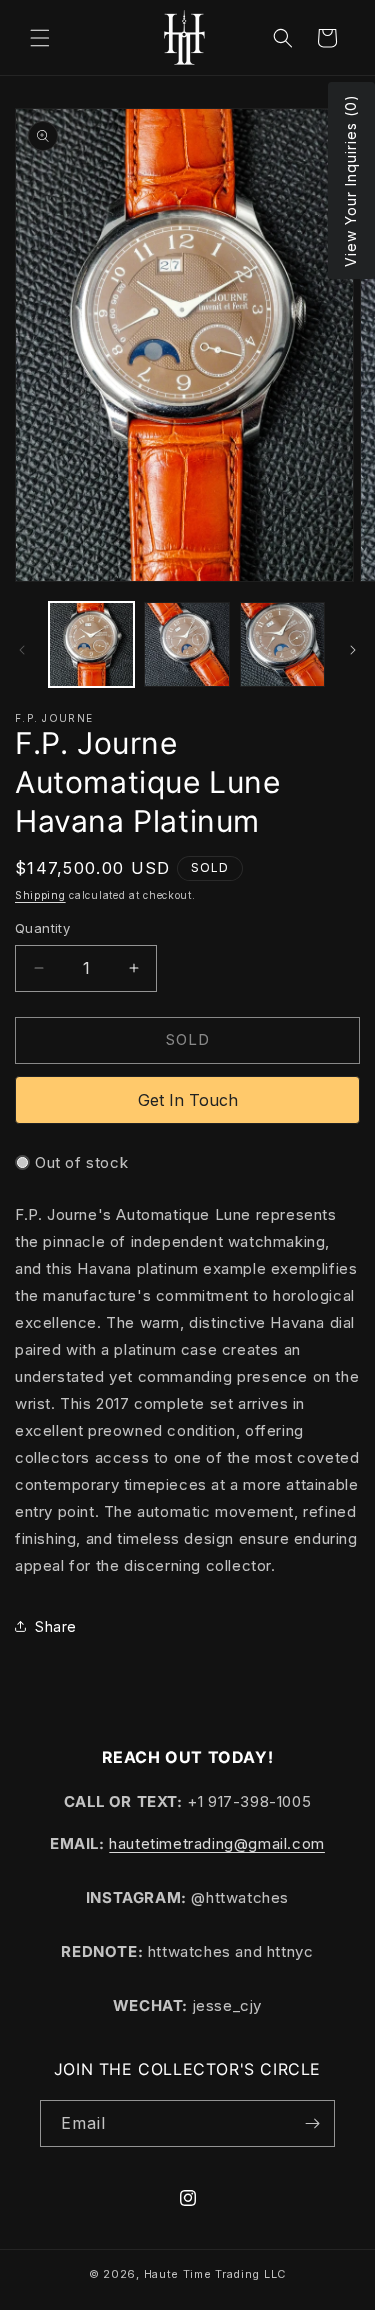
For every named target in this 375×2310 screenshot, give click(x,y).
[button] (40, 38)
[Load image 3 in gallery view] (282, 644)
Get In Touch (188, 1100)
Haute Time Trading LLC (215, 2274)
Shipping (40, 895)
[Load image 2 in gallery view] (186, 644)
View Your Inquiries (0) (350, 180)
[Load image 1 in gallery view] (91, 644)
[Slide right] (353, 650)
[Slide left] (22, 650)
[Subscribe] (312, 2123)
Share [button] (56, 1626)
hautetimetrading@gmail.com (217, 1843)
